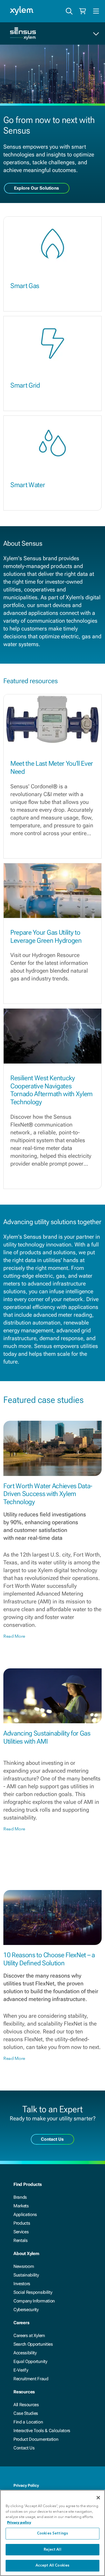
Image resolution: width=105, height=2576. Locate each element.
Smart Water (28, 485)
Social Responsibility (33, 2292)
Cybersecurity (26, 2310)
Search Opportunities (33, 2344)
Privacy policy (19, 2522)
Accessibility (25, 2353)
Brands (20, 2197)
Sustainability (26, 2275)
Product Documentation (36, 2439)
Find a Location (28, 2422)
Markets (21, 2206)
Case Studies (26, 2413)
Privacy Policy (26, 2485)
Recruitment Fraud (31, 2379)
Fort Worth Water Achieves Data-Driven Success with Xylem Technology (48, 1494)
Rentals (21, 2240)
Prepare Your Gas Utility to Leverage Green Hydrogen (46, 937)
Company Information (34, 2301)
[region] (53, 2533)
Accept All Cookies (53, 2566)
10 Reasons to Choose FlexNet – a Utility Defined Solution (49, 1959)
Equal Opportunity (30, 2361)
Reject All (52, 2550)
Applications (25, 2214)
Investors (22, 2284)
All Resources (26, 2405)
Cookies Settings (53, 2533)
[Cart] (83, 11)
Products (22, 2223)
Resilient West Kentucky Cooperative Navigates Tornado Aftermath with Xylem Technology (52, 1090)
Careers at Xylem (29, 2335)
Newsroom (24, 2266)
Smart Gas (25, 286)
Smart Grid (25, 385)
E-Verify (21, 2370)
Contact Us (24, 2448)
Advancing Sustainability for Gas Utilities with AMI (47, 1737)
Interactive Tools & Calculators (42, 2431)
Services (21, 2232)
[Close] (98, 2498)
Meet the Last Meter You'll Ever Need (52, 768)
